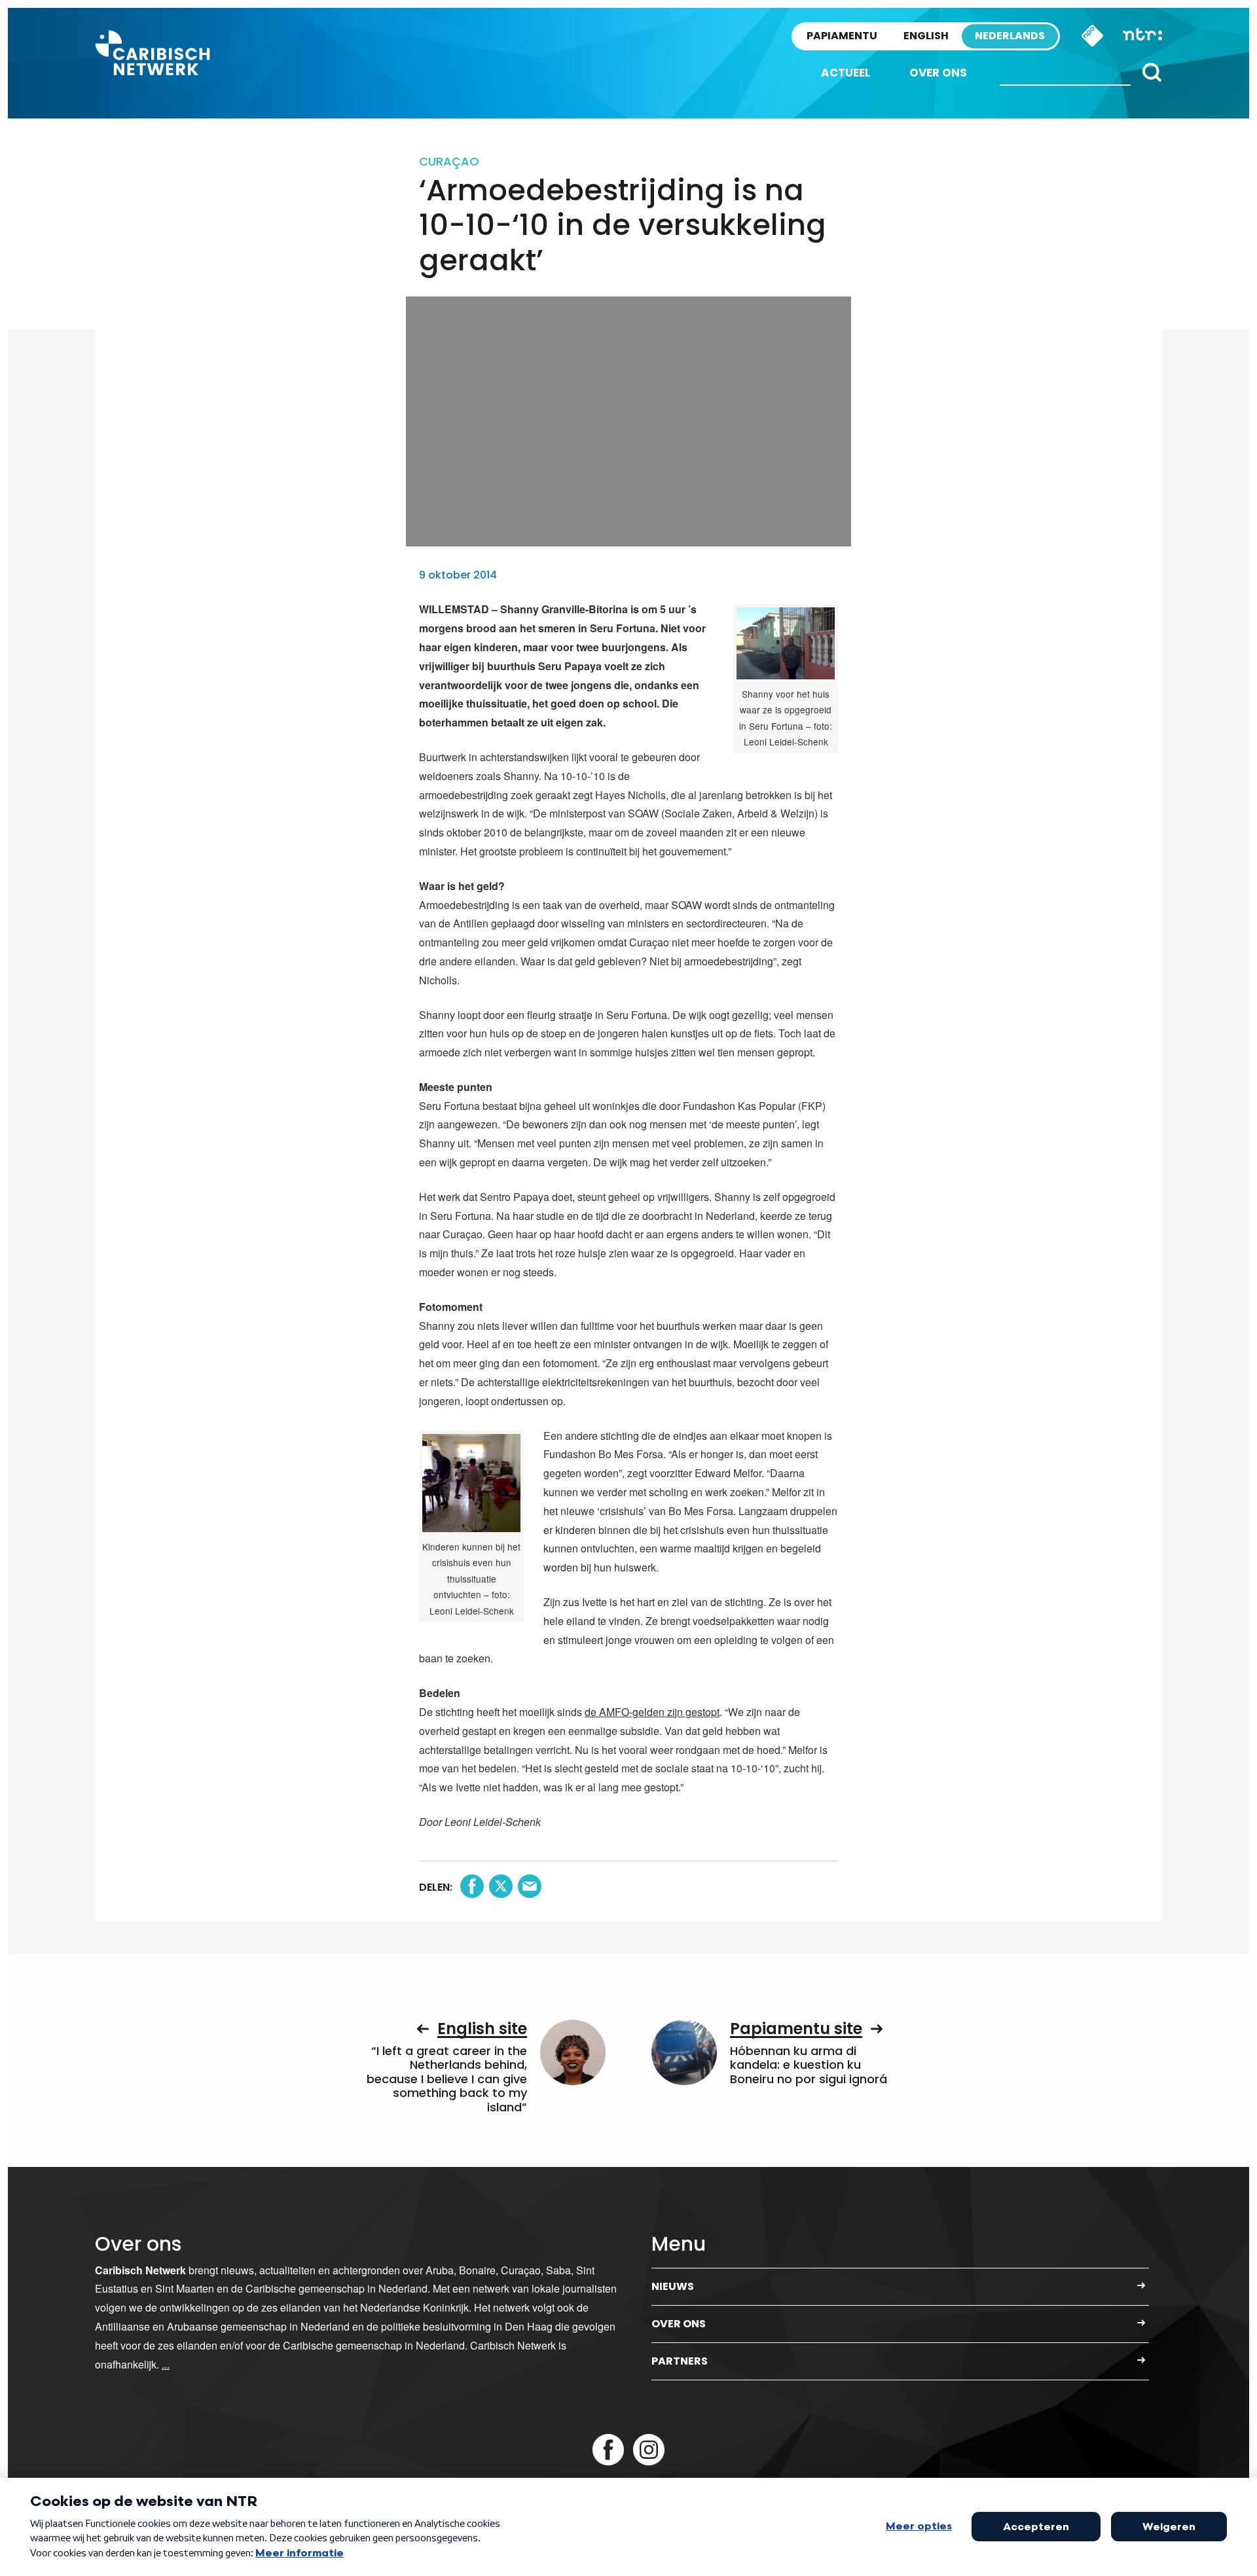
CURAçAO (449, 161)
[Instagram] (649, 2450)
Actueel (846, 73)
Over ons (938, 73)
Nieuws (673, 2286)
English (926, 36)
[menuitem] (846, 73)
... (166, 2364)
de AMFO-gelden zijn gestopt (652, 1712)
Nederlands (1010, 36)
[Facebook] (608, 2450)
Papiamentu (842, 36)
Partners (680, 2361)
